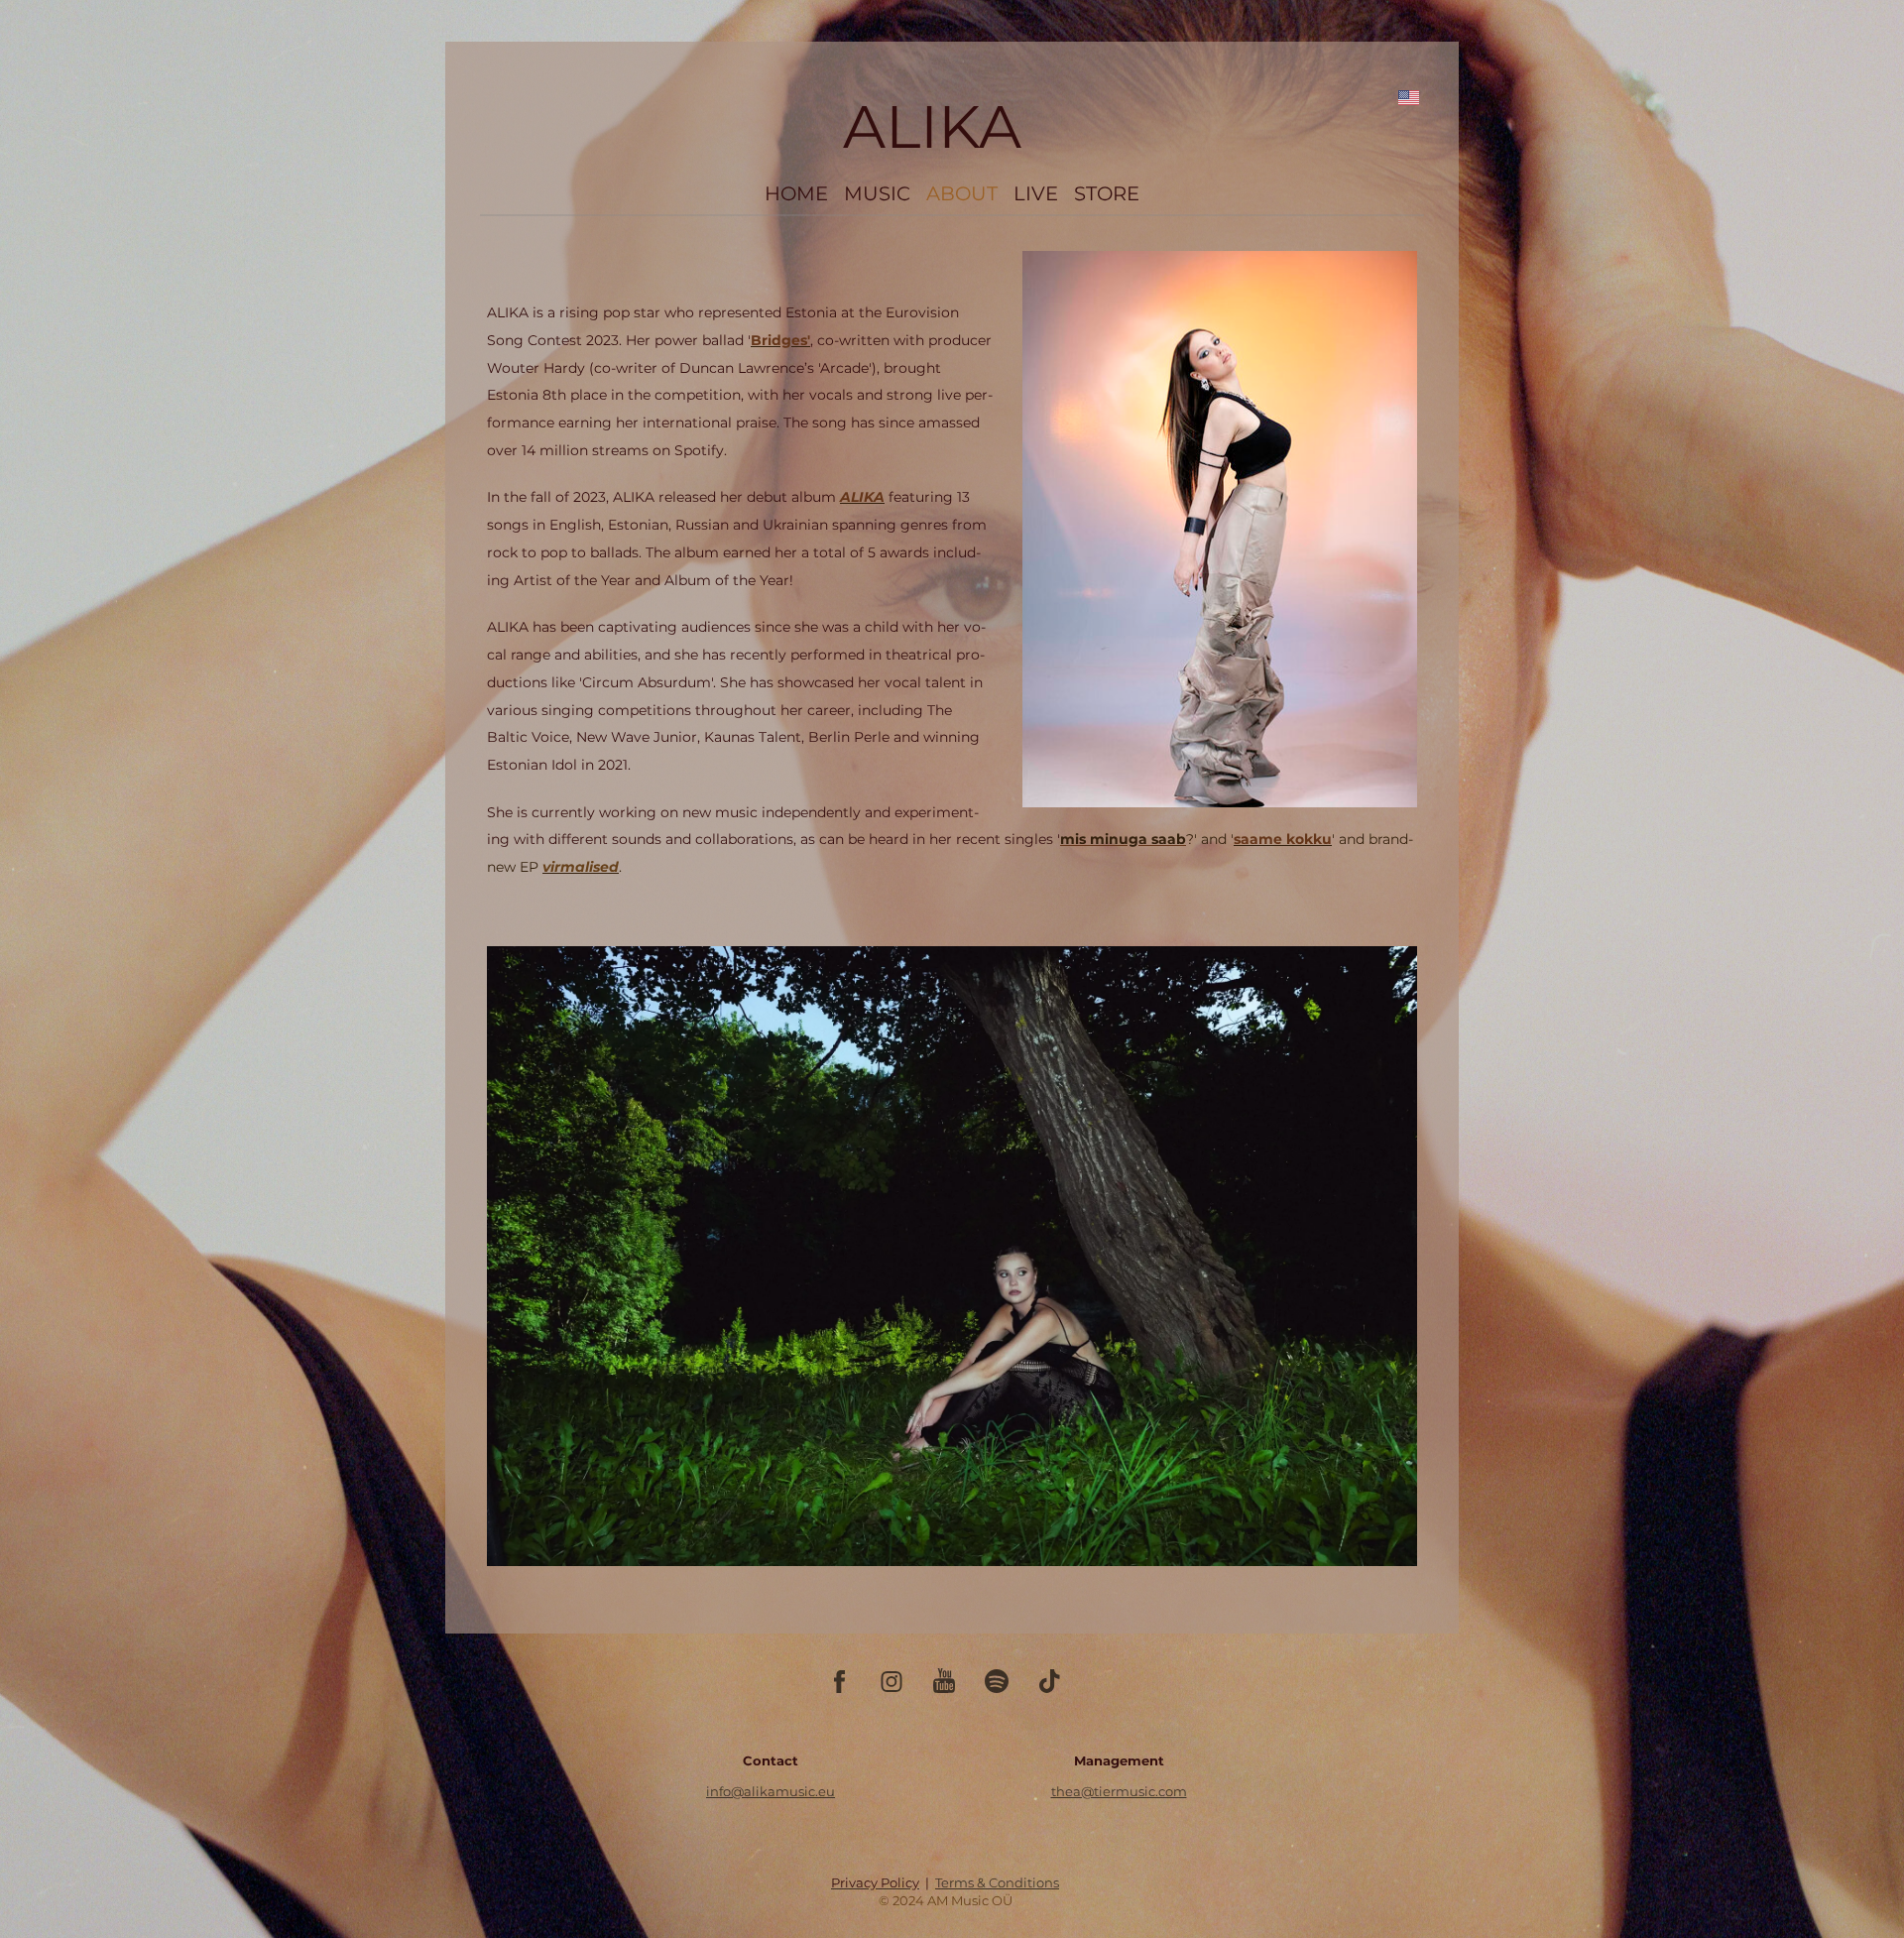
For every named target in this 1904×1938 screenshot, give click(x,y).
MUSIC (877, 193)
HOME (796, 193)
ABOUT (962, 193)
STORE (1107, 193)
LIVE (1036, 193)
